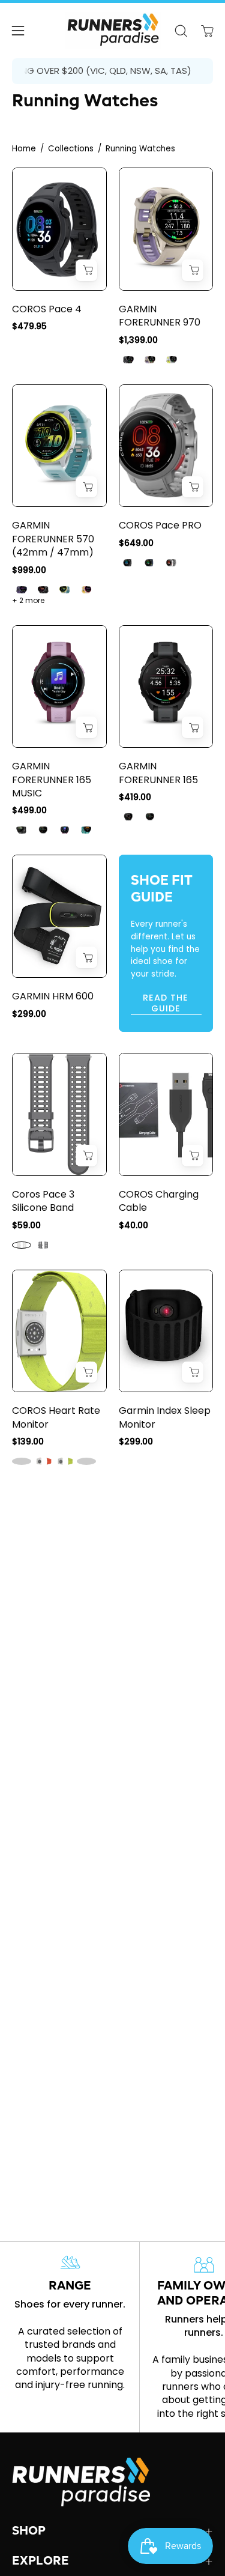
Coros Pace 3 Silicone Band (43, 1201)
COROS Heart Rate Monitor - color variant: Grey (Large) (86, 1461)
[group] (112, 71)
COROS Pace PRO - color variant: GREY (172, 563)
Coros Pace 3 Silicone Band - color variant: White (22, 1245)
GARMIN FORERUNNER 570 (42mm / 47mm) (53, 539)
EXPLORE (40, 2562)
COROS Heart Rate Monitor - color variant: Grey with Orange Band (43, 1461)
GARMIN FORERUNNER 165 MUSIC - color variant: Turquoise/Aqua (86, 830)
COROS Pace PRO (160, 526)
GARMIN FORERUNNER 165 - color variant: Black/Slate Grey (128, 817)
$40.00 (133, 1225)
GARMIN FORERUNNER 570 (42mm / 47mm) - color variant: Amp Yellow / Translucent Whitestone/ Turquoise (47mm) (65, 590)
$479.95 (29, 326)
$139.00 (28, 1441)
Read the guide (166, 1003)
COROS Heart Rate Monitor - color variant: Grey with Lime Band (65, 1461)
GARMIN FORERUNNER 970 (160, 316)
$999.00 (29, 570)
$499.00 (29, 810)
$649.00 (136, 543)
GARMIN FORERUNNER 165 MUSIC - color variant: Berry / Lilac (65, 830)
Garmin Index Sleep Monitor (165, 1417)
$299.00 (29, 1014)
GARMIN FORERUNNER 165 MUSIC (52, 780)
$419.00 (135, 797)
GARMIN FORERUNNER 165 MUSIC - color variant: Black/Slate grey (22, 830)
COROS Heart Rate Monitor (56, 1417)
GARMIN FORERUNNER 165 (158, 773)
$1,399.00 (138, 340)
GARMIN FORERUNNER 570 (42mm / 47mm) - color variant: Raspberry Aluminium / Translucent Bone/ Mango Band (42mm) (86, 590)
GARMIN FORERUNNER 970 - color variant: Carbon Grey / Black (128, 360)
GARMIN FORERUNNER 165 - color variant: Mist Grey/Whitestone (150, 817)
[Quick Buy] (86, 270)
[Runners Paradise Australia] (113, 31)
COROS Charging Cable (159, 1201)
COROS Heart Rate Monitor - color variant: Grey (22, 1461)
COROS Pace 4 (47, 309)
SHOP (29, 2532)
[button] (181, 31)
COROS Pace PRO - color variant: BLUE (150, 563)
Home (24, 149)
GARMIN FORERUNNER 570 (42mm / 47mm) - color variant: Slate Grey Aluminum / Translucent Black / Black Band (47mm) (43, 590)
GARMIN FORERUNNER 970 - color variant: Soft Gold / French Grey (150, 360)
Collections (71, 149)
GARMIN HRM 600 (53, 996)
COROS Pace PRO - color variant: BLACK (128, 563)
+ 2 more (28, 601)
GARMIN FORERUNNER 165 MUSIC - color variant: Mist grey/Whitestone (43, 830)
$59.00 (26, 1225)
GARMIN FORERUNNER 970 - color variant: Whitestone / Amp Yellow (172, 360)
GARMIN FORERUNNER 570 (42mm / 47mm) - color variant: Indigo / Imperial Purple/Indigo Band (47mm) (22, 590)
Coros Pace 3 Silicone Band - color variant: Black (43, 1245)
